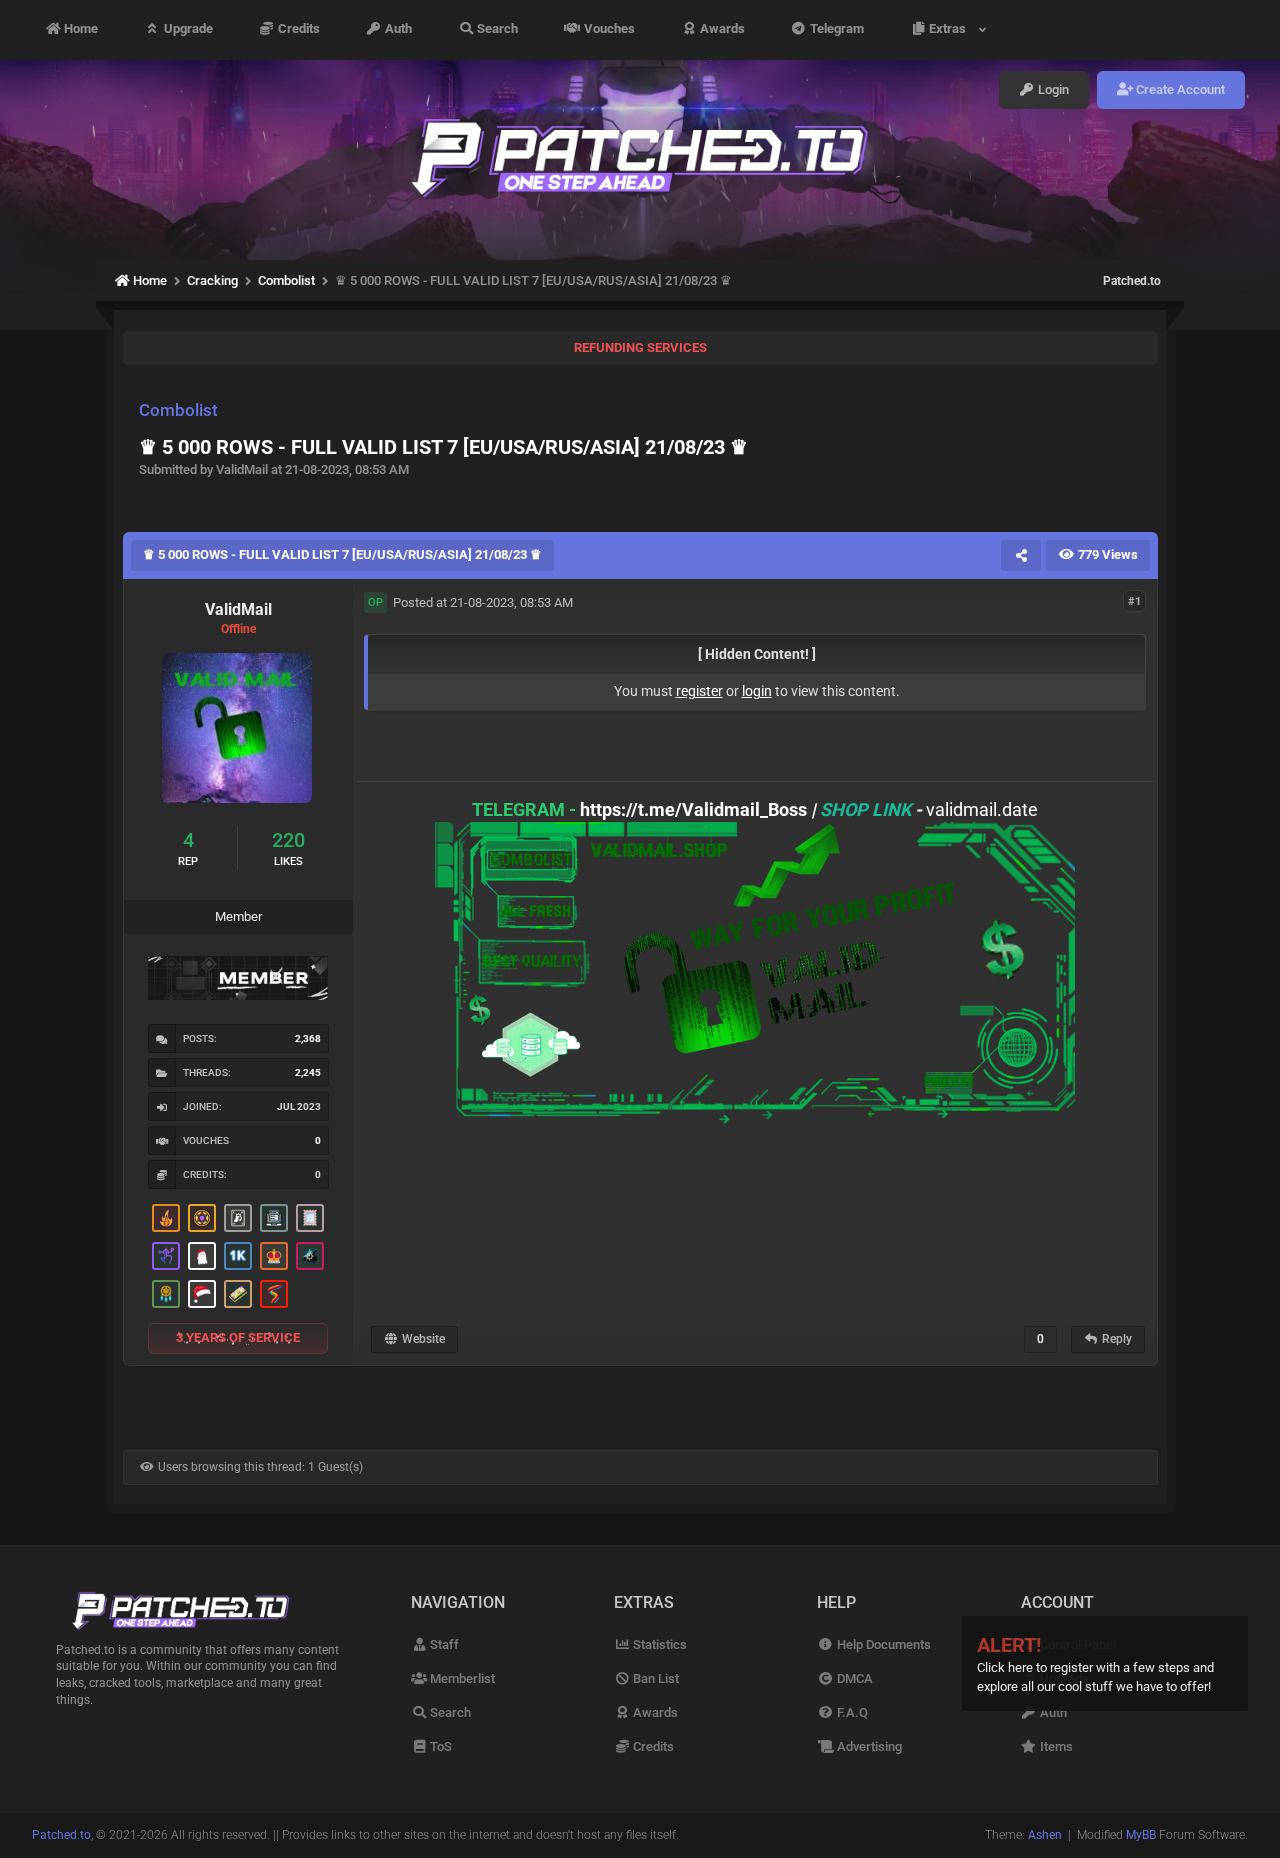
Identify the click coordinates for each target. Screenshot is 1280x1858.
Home (79, 29)
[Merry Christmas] (202, 1256)
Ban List (654, 1678)
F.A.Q (850, 1712)
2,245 (308, 1072)
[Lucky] (310, 1256)
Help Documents (882, 1644)
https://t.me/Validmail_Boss (693, 809)
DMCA (853, 1678)
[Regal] (238, 1218)
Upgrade (187, 29)
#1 (1134, 601)
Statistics (658, 1644)
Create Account (1179, 89)
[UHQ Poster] (238, 1294)
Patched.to (1132, 281)
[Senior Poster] (166, 1256)
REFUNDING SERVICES (640, 347)
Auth (397, 29)
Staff (443, 1644)
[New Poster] (274, 1218)
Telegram (835, 29)
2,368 (308, 1038)
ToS (439, 1746)
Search (496, 29)
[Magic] (202, 1218)
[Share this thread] (1021, 555)
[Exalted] (274, 1256)
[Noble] (166, 1218)
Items (1055, 1746)
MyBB (1141, 1835)
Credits (297, 29)
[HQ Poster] (238, 1256)
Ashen (1045, 1835)
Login (1052, 89)
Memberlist (461, 1678)
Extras (950, 29)
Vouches (608, 29)
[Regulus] (274, 1294)
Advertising (867, 1746)
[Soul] (166, 1294)
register (699, 691)
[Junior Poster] (310, 1218)
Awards (721, 29)
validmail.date (982, 809)
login (757, 691)
